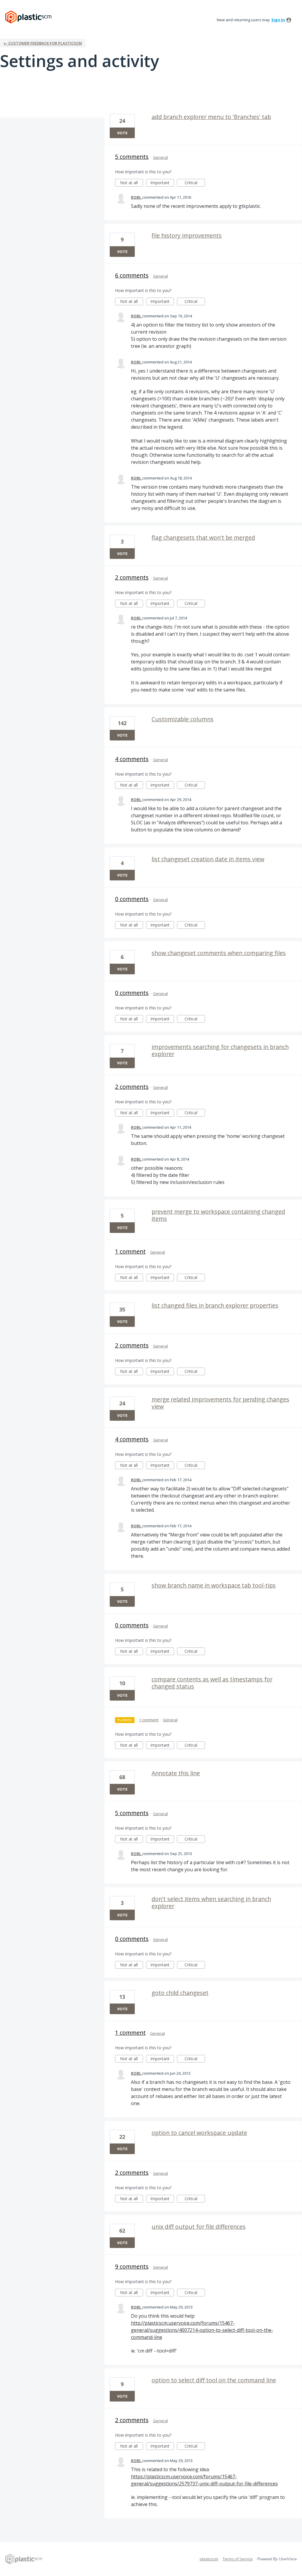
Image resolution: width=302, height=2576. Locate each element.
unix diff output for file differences (199, 2227)
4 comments (132, 759)
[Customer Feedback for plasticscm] (28, 17)
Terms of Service (238, 2559)
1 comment (130, 1251)
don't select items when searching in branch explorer (211, 1902)
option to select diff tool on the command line (214, 2380)
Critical (195, 183)
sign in (278, 20)
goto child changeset (180, 1993)
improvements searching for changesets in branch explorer (220, 1050)
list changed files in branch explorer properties (215, 1305)
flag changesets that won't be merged (203, 537)
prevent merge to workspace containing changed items (218, 1215)
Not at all (132, 183)
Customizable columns (183, 719)
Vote (122, 133)
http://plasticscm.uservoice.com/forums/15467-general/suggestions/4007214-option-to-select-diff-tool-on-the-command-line (202, 2330)
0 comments (132, 899)
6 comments (132, 275)
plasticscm (209, 2559)
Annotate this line (176, 1773)
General (160, 157)
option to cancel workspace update (199, 2133)
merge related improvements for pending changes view (220, 1403)
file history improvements (187, 235)
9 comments (132, 2266)
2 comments (132, 577)
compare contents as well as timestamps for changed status (212, 1683)
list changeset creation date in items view (208, 859)
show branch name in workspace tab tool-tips (214, 1585)
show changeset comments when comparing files (219, 953)
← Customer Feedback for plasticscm (43, 43)
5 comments (132, 157)
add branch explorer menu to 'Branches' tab (211, 117)
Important (162, 183)
